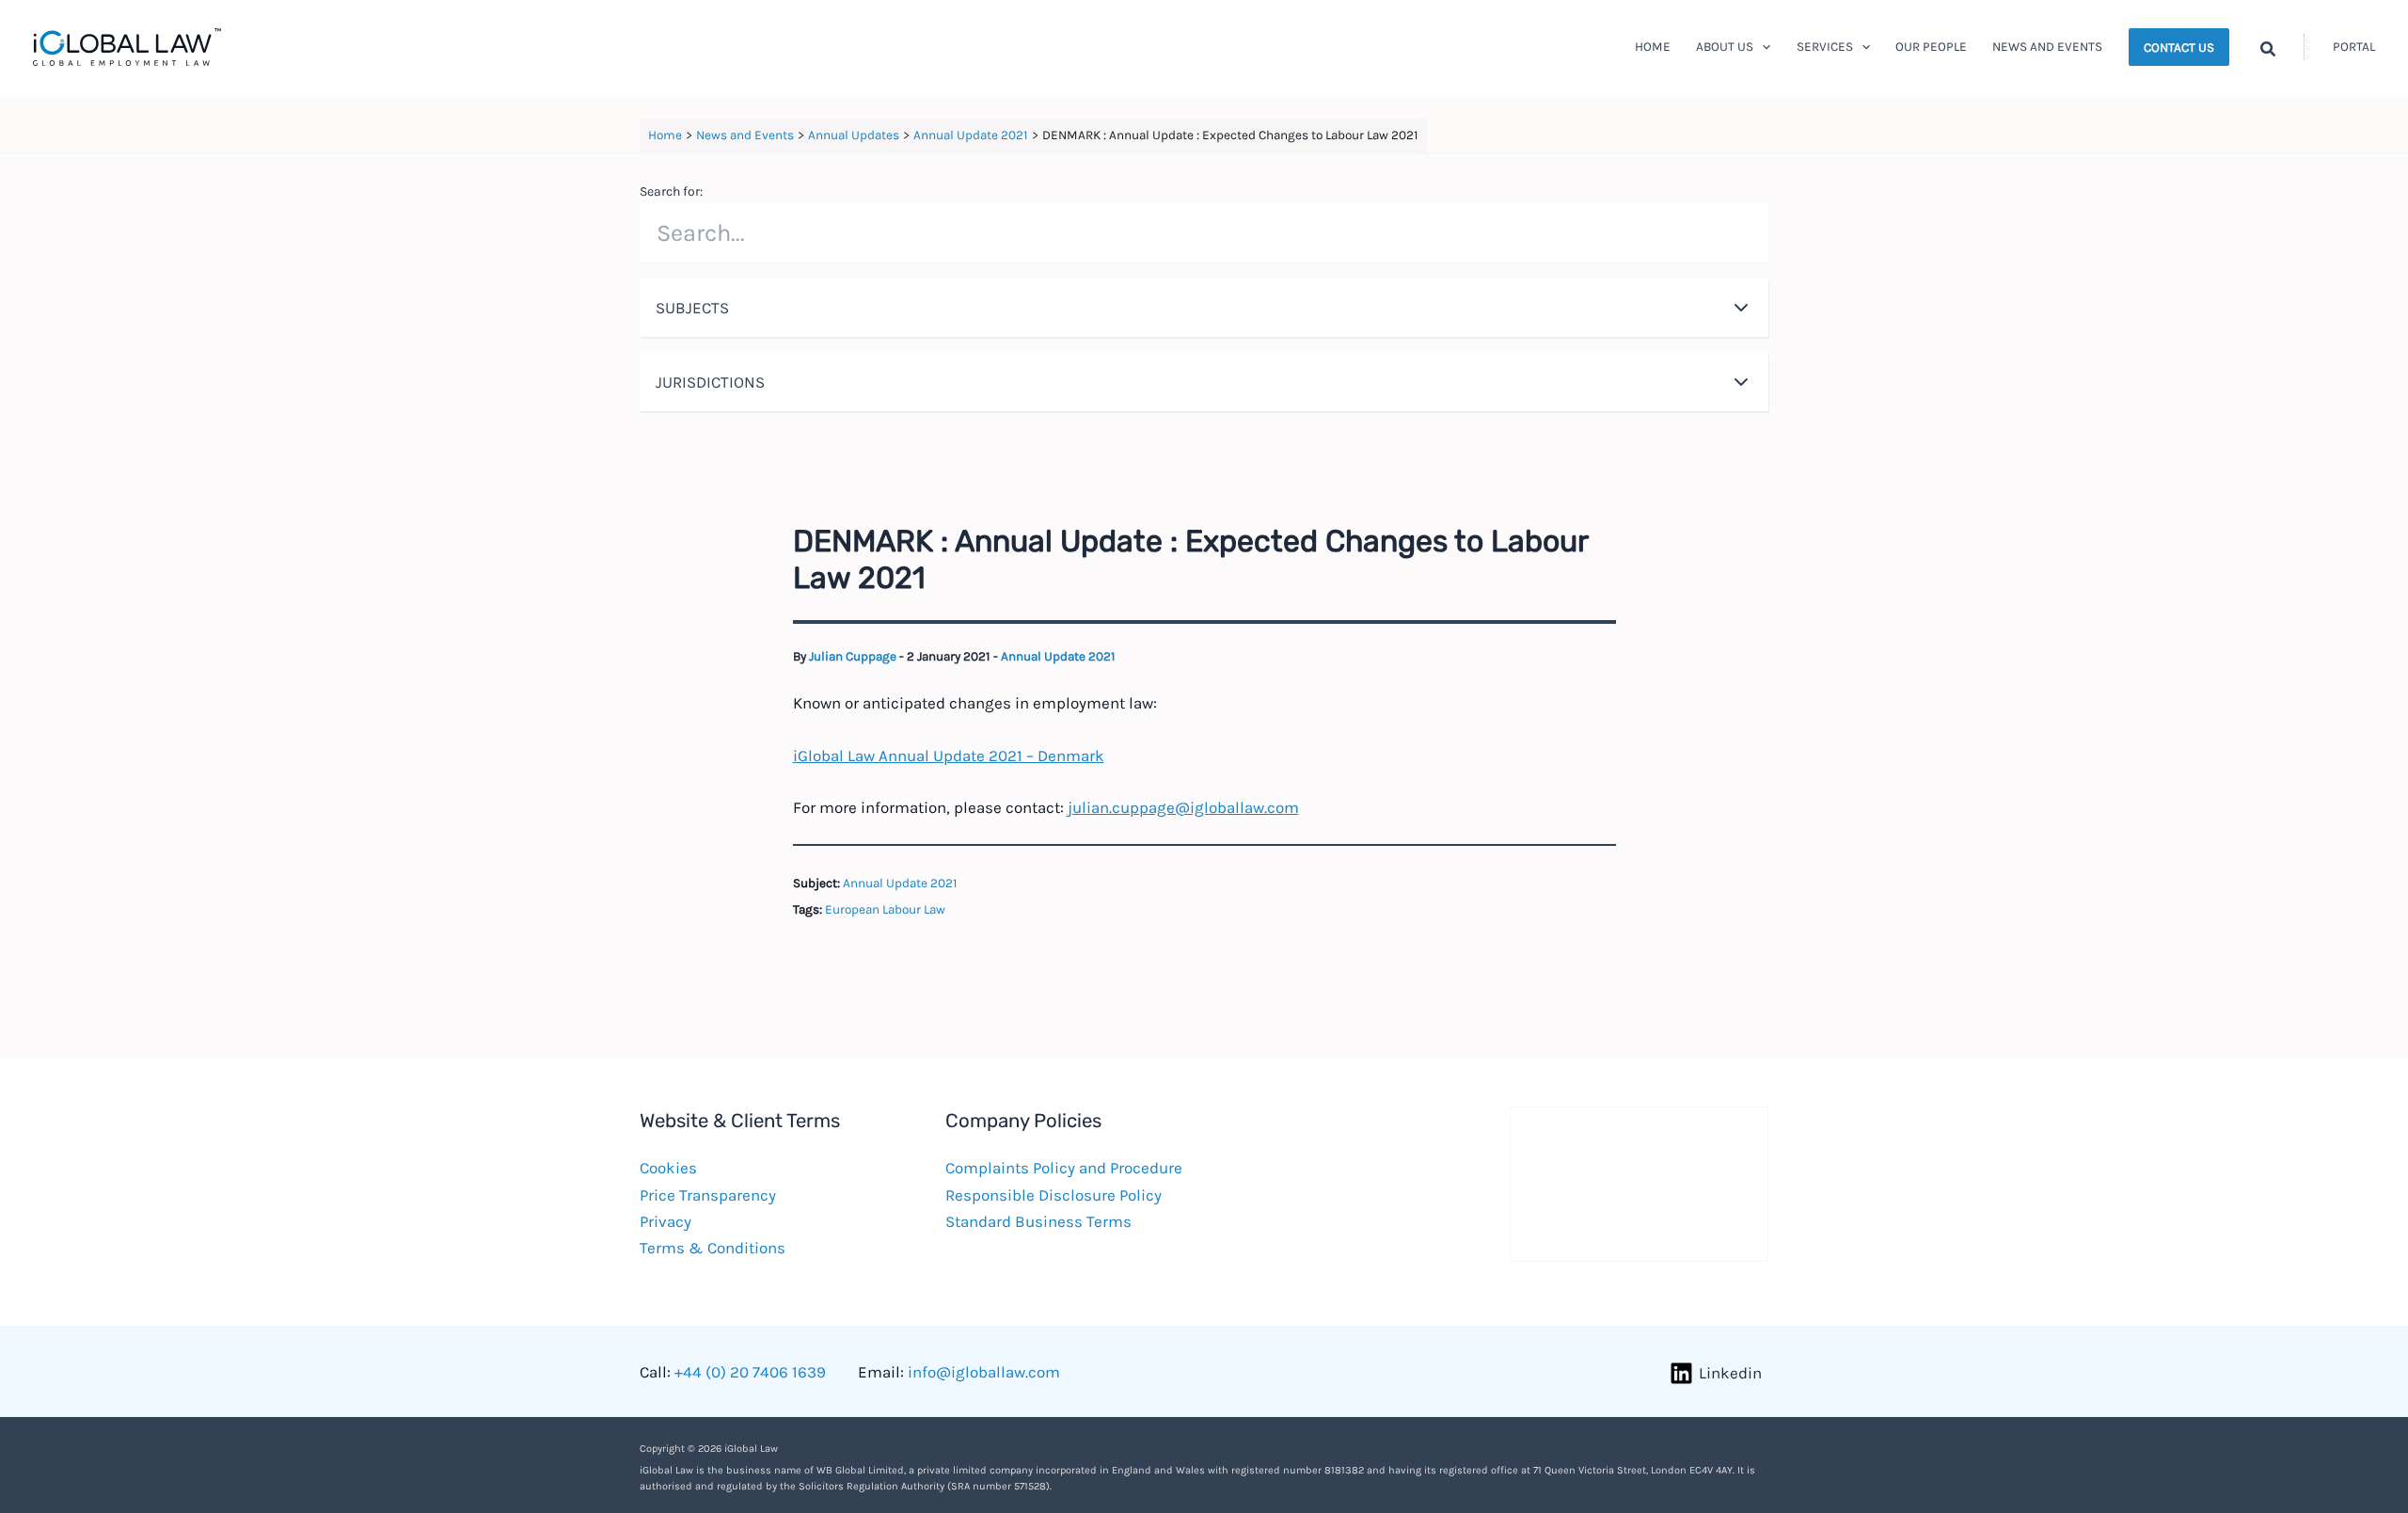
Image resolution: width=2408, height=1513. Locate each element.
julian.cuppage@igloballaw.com (1183, 807)
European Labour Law (885, 909)
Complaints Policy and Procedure (1064, 1168)
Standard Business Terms (1038, 1221)
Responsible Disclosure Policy (1053, 1195)
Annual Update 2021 (1058, 656)
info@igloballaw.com (984, 1372)
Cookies (668, 1168)
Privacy (665, 1221)
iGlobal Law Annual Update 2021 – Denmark (949, 756)
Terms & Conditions (713, 1248)
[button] (1762, 47)
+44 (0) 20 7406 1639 (750, 1372)
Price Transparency (708, 1195)
